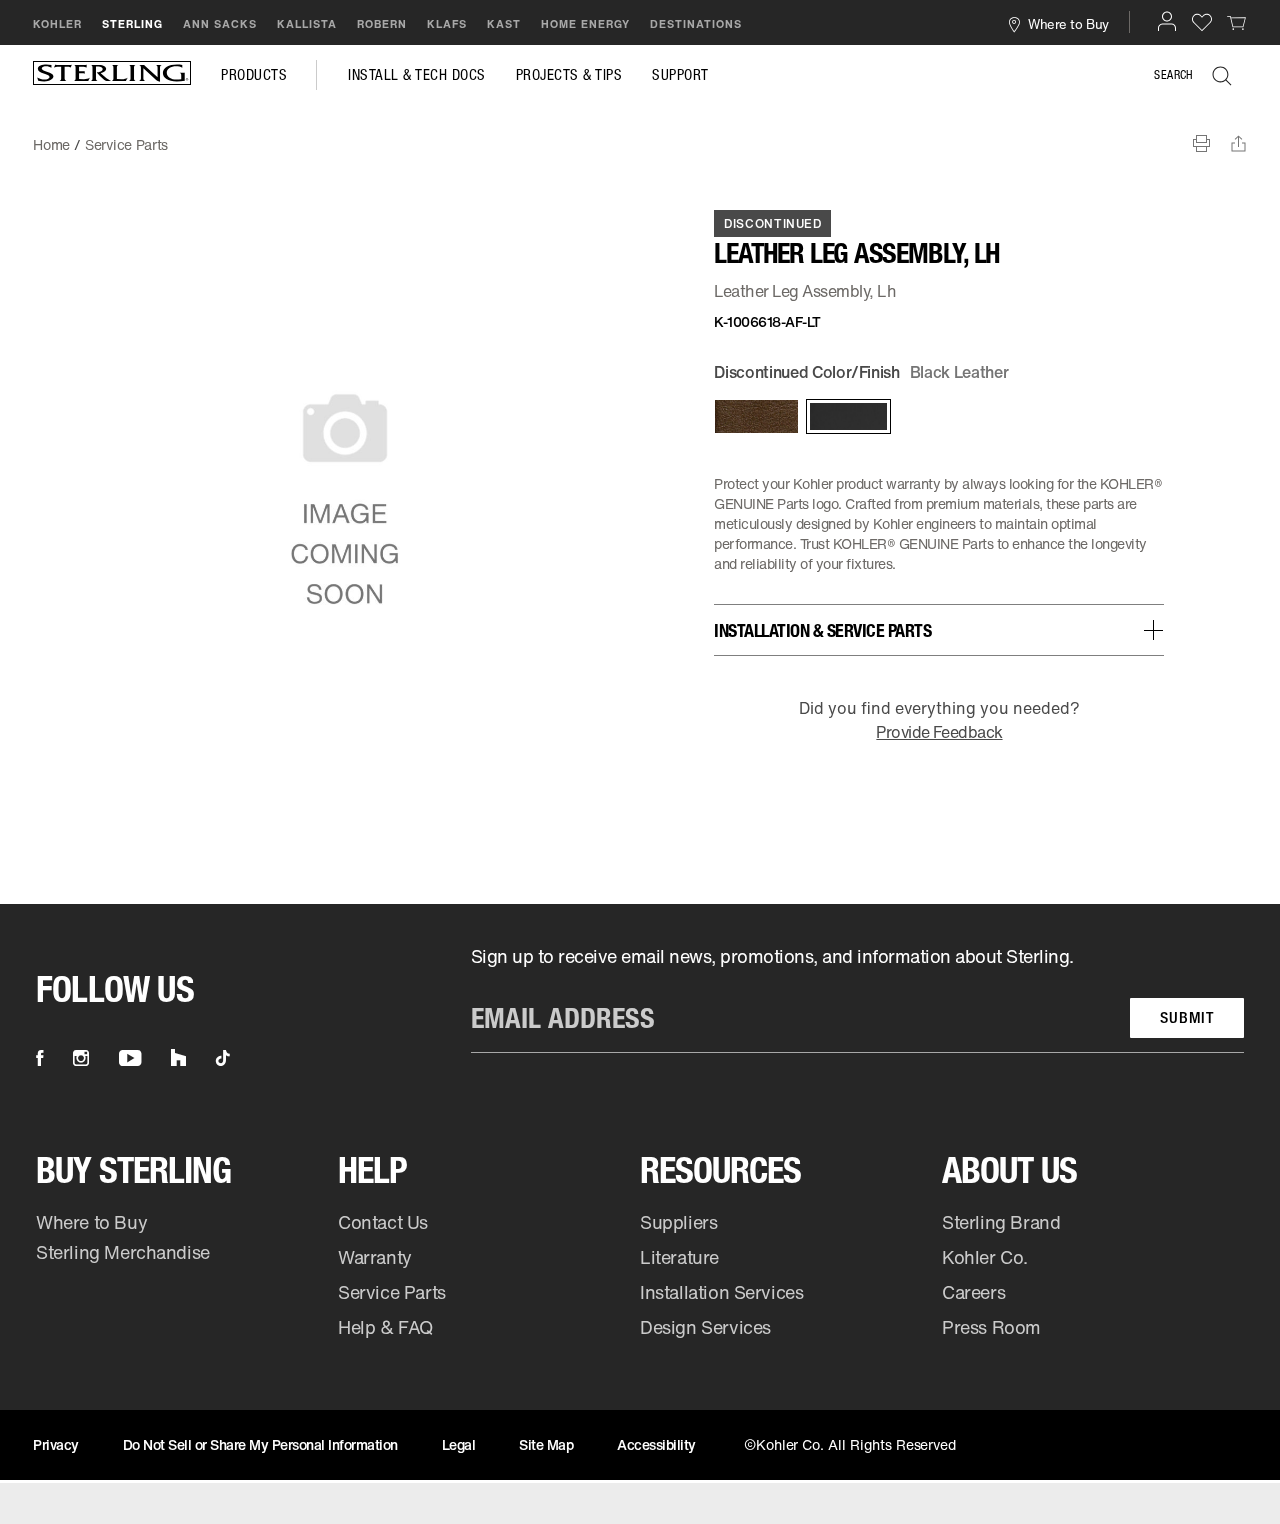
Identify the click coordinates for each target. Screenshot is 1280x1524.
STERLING (132, 24)
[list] (857, 998)
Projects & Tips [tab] (569, 75)
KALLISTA (307, 24)
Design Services (705, 1327)
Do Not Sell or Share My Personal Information (260, 1444)
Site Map (546, 1444)
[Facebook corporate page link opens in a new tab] (39, 1058)
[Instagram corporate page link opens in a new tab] (81, 1058)
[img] (112, 75)
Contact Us (383, 1222)
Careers (973, 1292)
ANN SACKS (220, 24)
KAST (504, 24)
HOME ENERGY (585, 24)
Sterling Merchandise (123, 1252)
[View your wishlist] (1202, 21)
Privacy (56, 1444)
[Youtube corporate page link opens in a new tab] (130, 1058)
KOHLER (57, 24)
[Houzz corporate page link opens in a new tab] (178, 1058)
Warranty (375, 1257)
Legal (459, 1444)
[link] (1237, 22)
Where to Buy (91, 1222)
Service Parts (392, 1292)
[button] (1167, 21)
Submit (1187, 1017)
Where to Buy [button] (1068, 23)
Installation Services (721, 1292)
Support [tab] (680, 75)
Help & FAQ (385, 1327)
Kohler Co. (985, 1257)
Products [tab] (254, 75)
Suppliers (678, 1222)
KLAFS (447, 24)
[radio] (755, 416)
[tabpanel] (640, 135)
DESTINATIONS (696, 24)
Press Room (991, 1327)
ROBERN (382, 24)
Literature (679, 1257)
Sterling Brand (1001, 1222)
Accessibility (656, 1444)
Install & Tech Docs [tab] (417, 75)
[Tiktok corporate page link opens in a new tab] (223, 1058)
